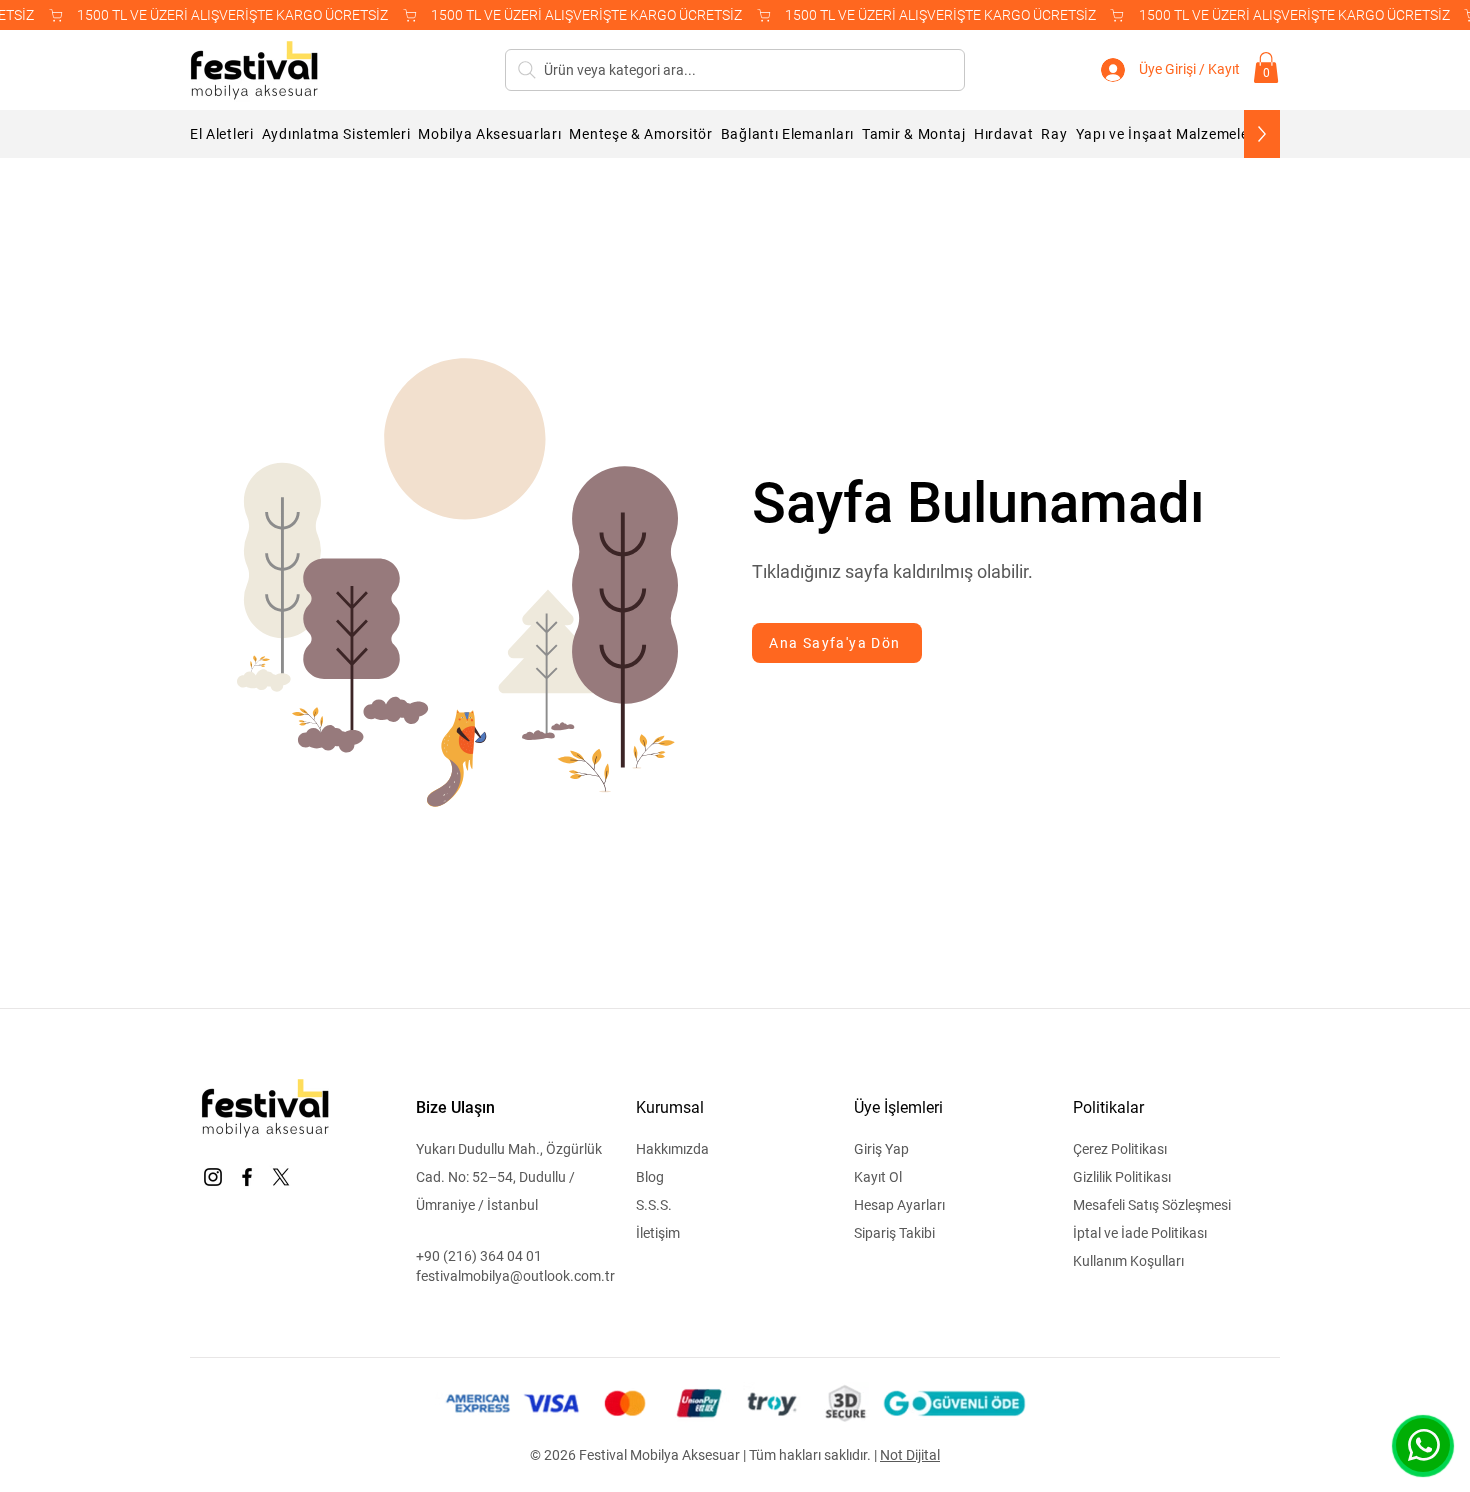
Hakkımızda (672, 1149)
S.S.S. (654, 1205)
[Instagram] (213, 1177)
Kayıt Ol (878, 1177)
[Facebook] (247, 1177)
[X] (281, 1177)
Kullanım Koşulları (1128, 1261)
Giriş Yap (881, 1149)
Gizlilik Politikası (1122, 1177)
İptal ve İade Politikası (1140, 1233)
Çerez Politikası (1120, 1149)
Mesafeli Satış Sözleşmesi (1152, 1205)
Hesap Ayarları (899, 1205)
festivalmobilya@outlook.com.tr (515, 1276)
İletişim (658, 1233)
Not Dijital (910, 1455)
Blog (650, 1177)
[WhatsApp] (1423, 1445)
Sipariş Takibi (894, 1233)
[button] (1266, 67)
